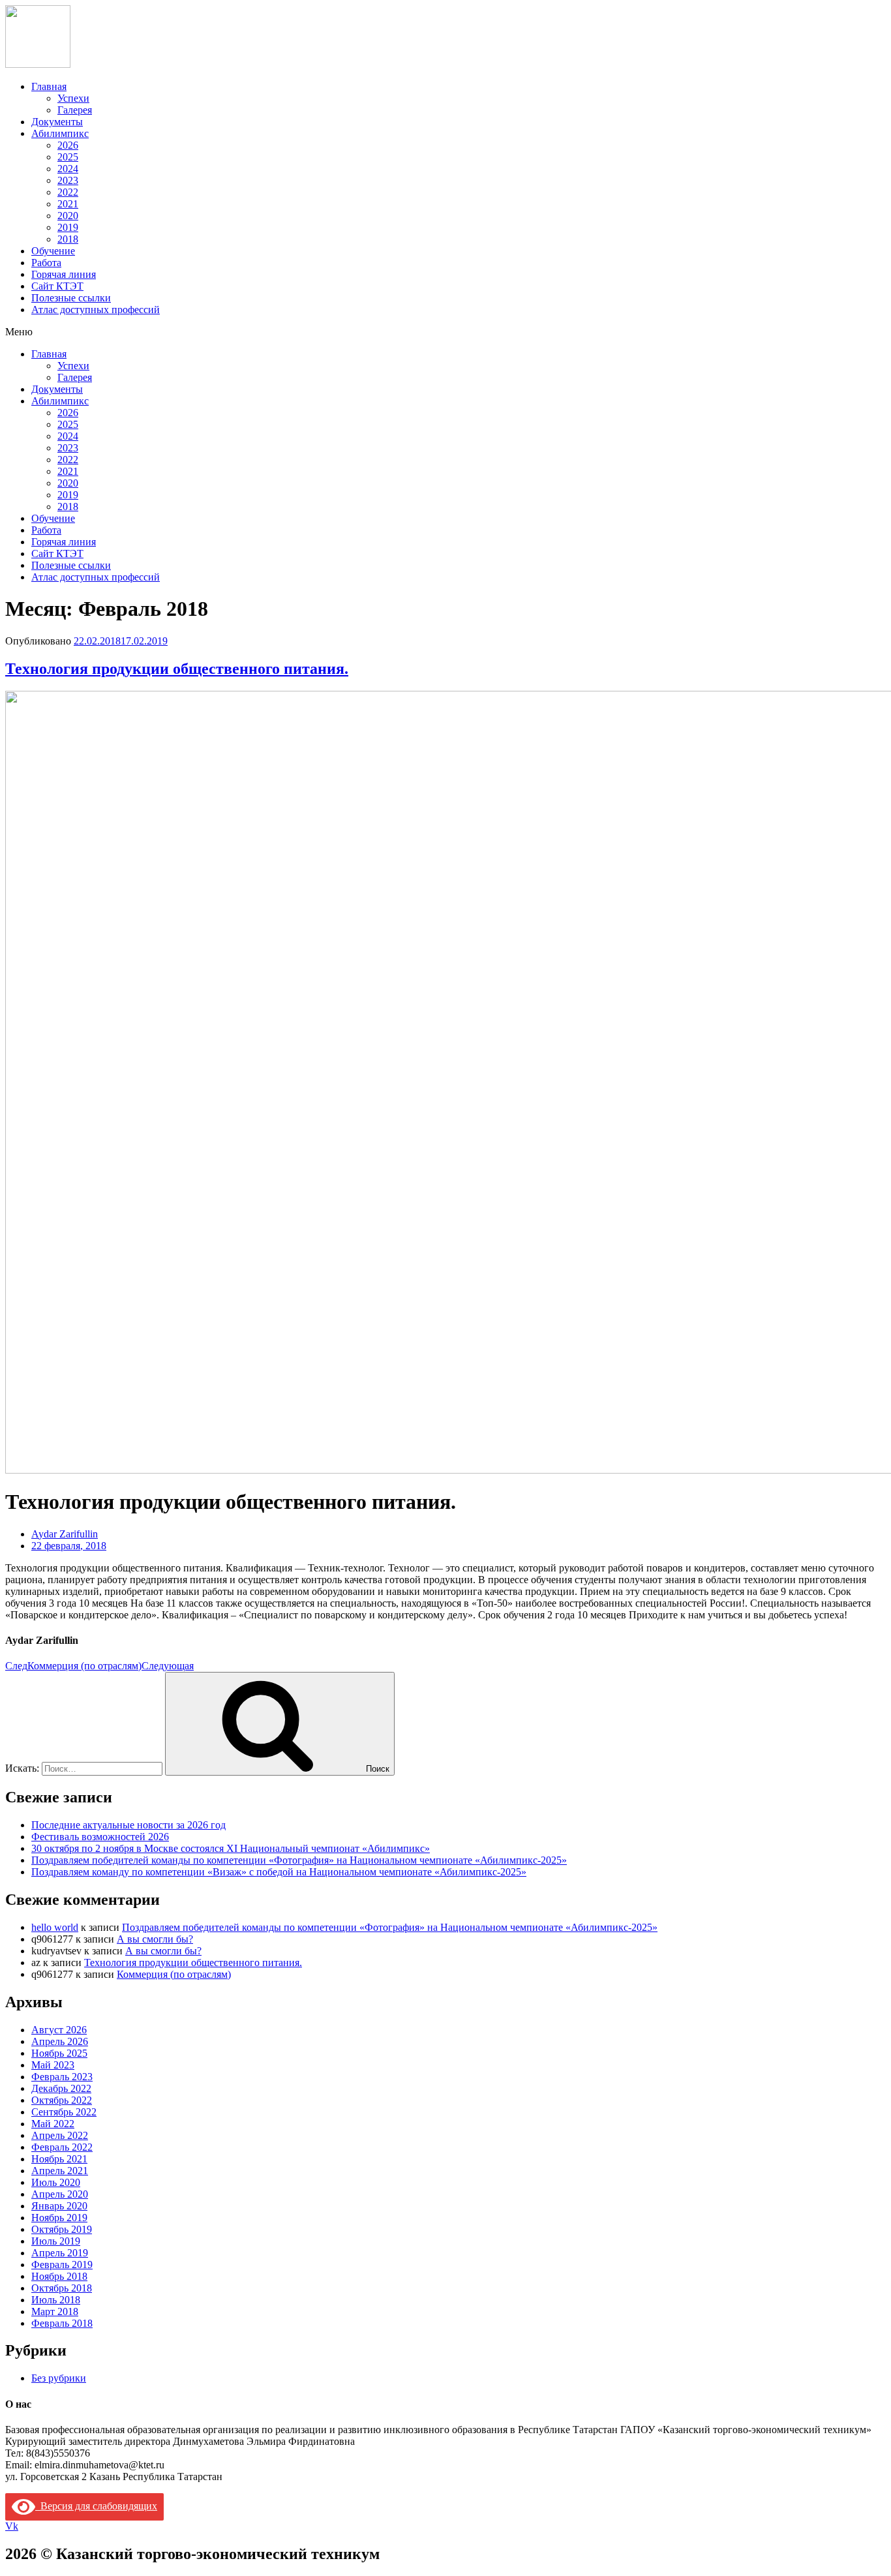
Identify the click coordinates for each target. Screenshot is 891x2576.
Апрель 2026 (60, 2041)
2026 (68, 145)
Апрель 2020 (60, 2194)
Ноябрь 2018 (59, 2276)
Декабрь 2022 (61, 2088)
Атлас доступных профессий (96, 310)
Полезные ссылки (71, 298)
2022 (68, 192)
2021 (68, 204)
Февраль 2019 (62, 2265)
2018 (68, 239)
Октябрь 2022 (62, 2100)
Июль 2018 (56, 2300)
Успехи (73, 98)
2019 (68, 227)
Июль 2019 (56, 2241)
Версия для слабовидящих (96, 2506)
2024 (68, 169)
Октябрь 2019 (62, 2229)
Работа (46, 263)
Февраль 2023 (62, 2077)
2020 (68, 216)
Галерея (75, 110)
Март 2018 (55, 2311)
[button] (445, 332)
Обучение (53, 251)
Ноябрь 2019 (59, 2218)
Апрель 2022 (60, 2135)
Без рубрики (59, 2378)
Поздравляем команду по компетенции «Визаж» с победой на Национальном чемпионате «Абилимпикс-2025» (279, 1872)
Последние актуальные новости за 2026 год (128, 1825)
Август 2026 (59, 2030)
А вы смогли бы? (155, 1939)
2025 (68, 157)
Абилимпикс (60, 133)
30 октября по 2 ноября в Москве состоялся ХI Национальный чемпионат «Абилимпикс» (231, 1848)
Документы (57, 122)
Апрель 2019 (60, 2253)
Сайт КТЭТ (57, 286)
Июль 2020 (56, 2182)
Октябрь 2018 (62, 2288)
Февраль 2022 (62, 2147)
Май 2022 (53, 2124)
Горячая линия (64, 274)
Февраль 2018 (62, 2323)
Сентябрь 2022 (64, 2112)
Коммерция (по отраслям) (174, 1974)
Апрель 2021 (60, 2171)
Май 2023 (53, 2065)
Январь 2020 (59, 2206)
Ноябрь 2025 (59, 2053)
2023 (68, 180)
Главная (49, 86)
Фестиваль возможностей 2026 (100, 1837)
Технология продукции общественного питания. (177, 669)
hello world (55, 1927)
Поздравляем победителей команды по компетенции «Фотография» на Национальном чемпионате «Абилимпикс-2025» (299, 1860)
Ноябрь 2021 (59, 2159)
